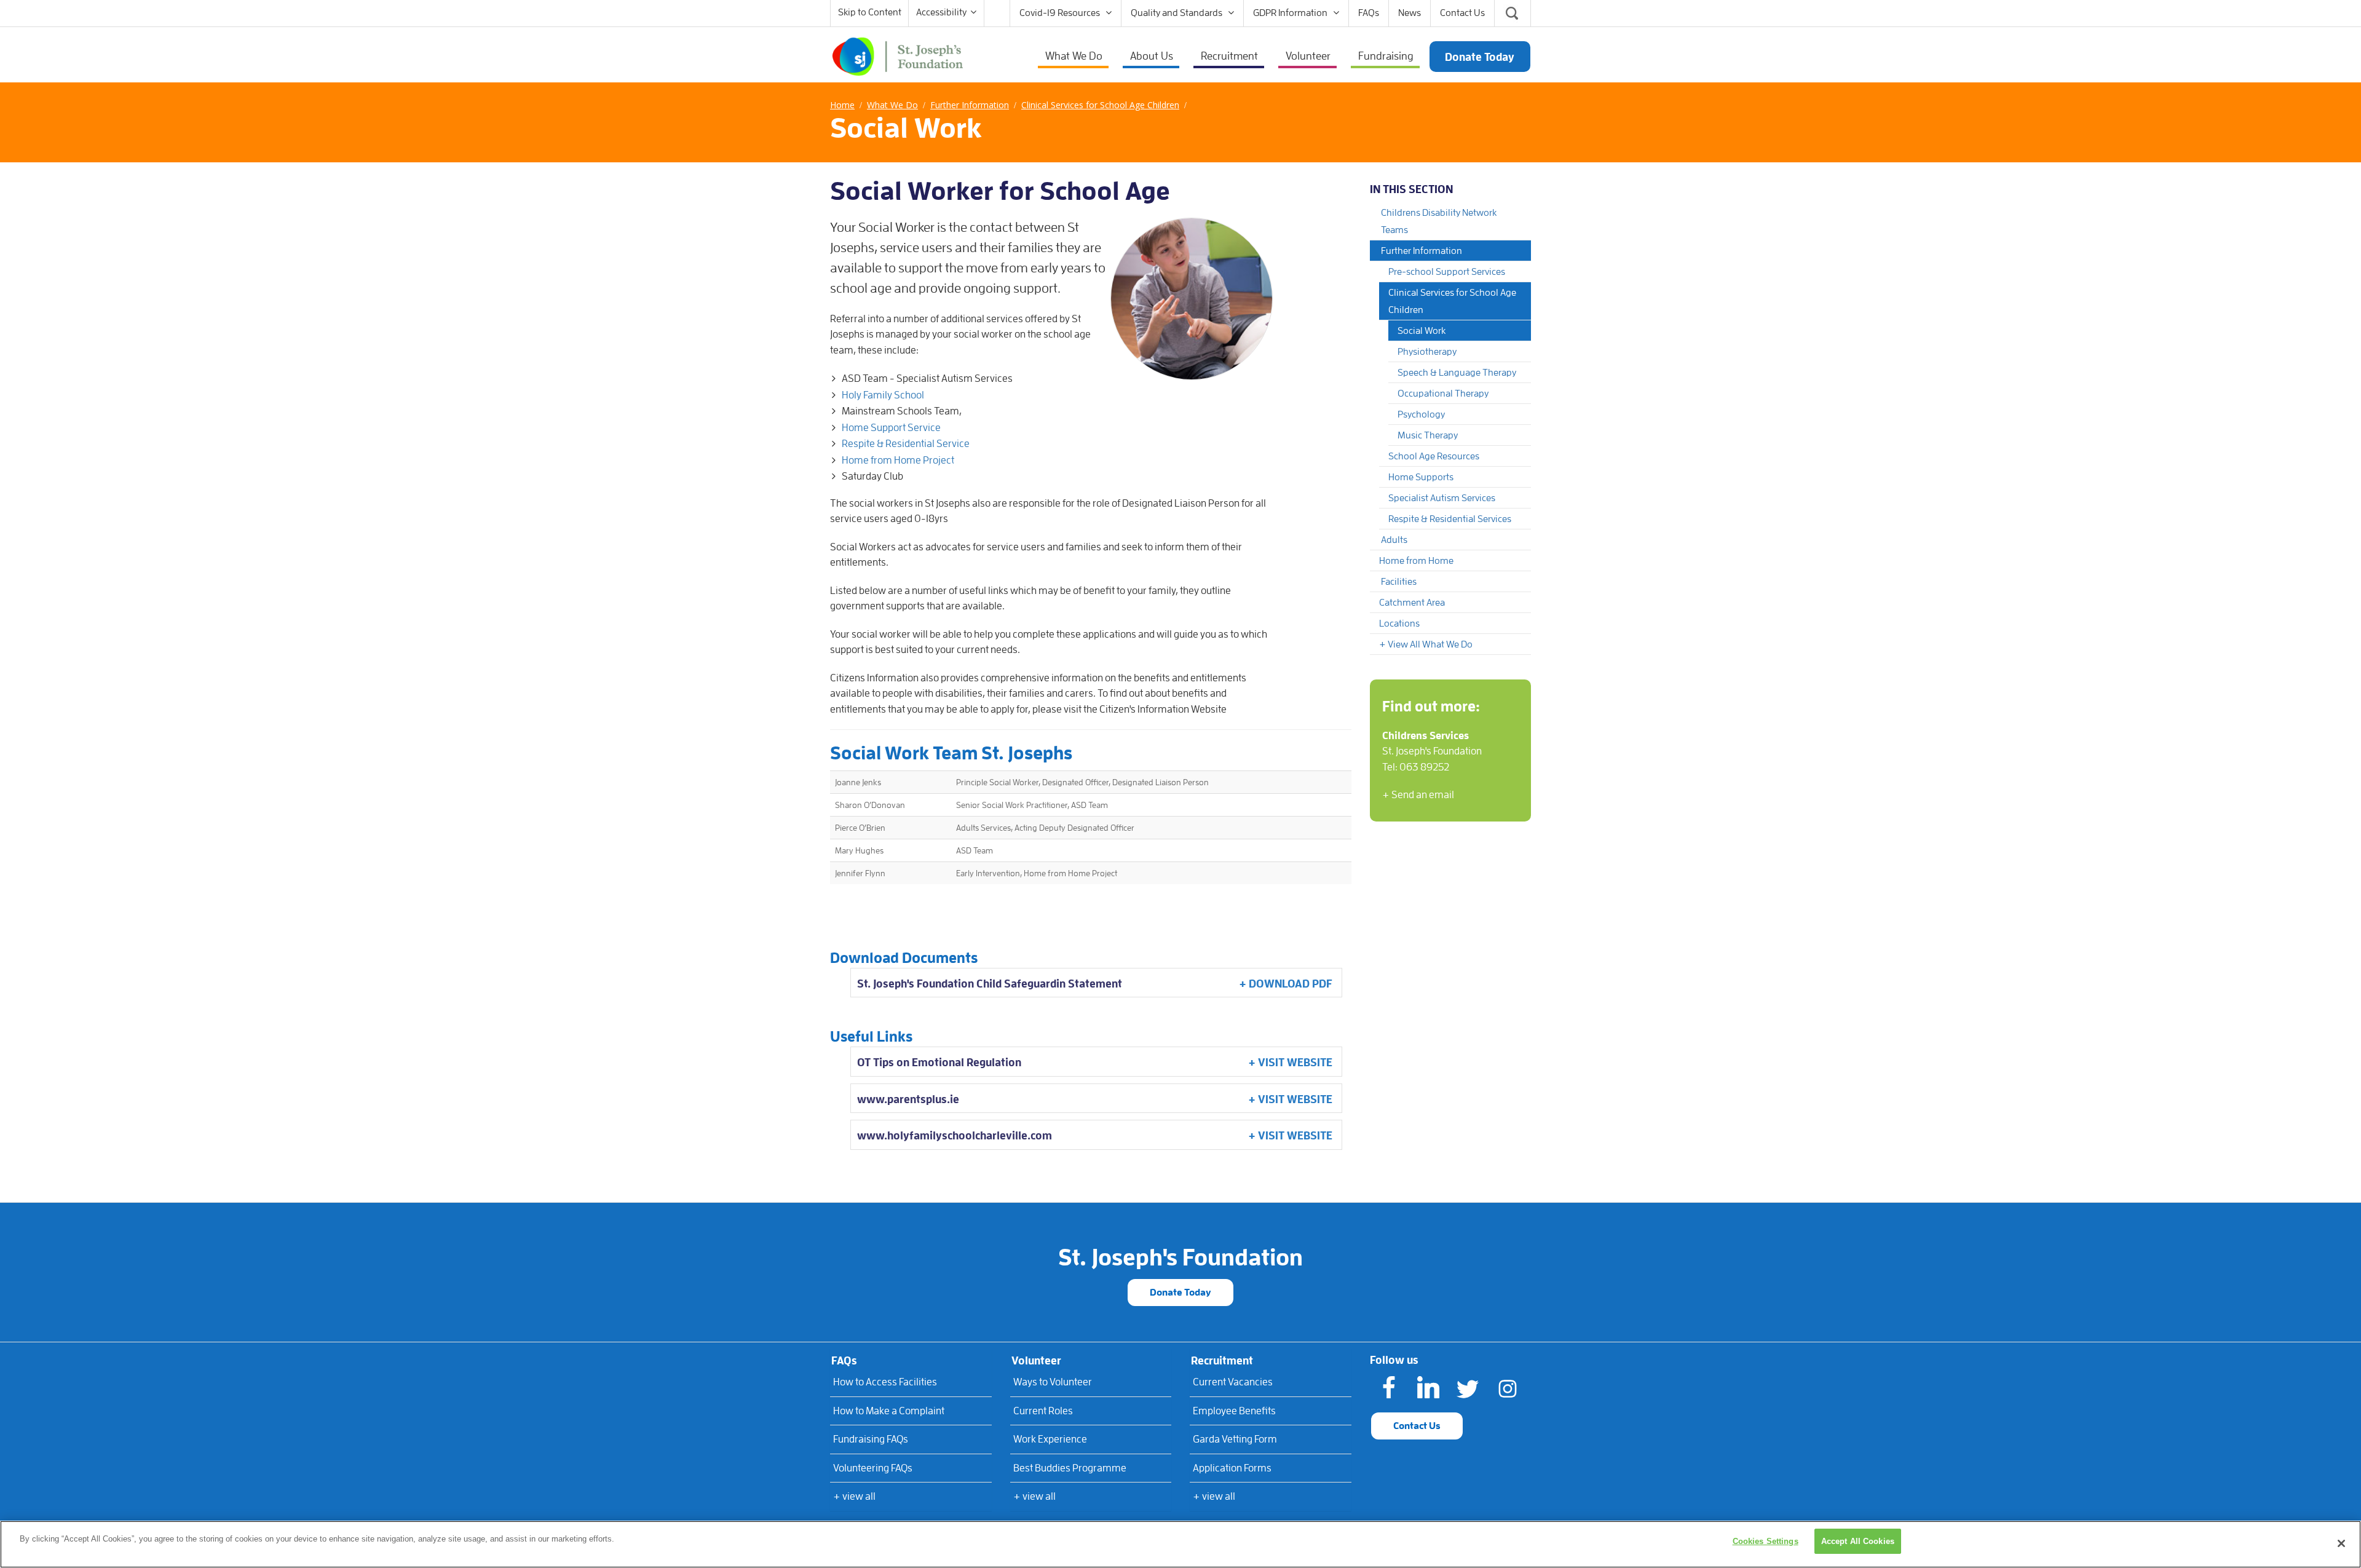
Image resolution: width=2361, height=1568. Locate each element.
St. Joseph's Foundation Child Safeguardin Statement (990, 984)
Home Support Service (891, 428)
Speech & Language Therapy (1457, 373)
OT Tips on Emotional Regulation (939, 1063)
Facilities (1399, 582)
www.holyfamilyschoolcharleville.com (955, 1136)
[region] (1180, 1544)
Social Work (1422, 331)
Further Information (1422, 251)
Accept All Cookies (1858, 1541)
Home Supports (1421, 477)
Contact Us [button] (1417, 1426)
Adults (1394, 540)
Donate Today (1180, 1293)
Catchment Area (1412, 603)
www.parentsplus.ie (908, 1099)
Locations (1399, 624)
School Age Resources (1434, 456)
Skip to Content (870, 12)
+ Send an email (1418, 795)
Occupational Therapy (1443, 394)
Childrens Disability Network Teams (1439, 221)
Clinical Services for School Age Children (1452, 301)
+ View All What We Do (1426, 644)
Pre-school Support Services (1447, 272)
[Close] (2341, 1543)
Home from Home (1416, 561)
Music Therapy (1428, 435)
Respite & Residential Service (906, 444)
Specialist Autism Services (1442, 498)
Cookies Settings (1766, 1541)
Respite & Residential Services (1450, 519)
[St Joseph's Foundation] (898, 55)
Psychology (1421, 414)
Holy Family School (883, 395)
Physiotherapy (1427, 352)
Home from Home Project (898, 460)
